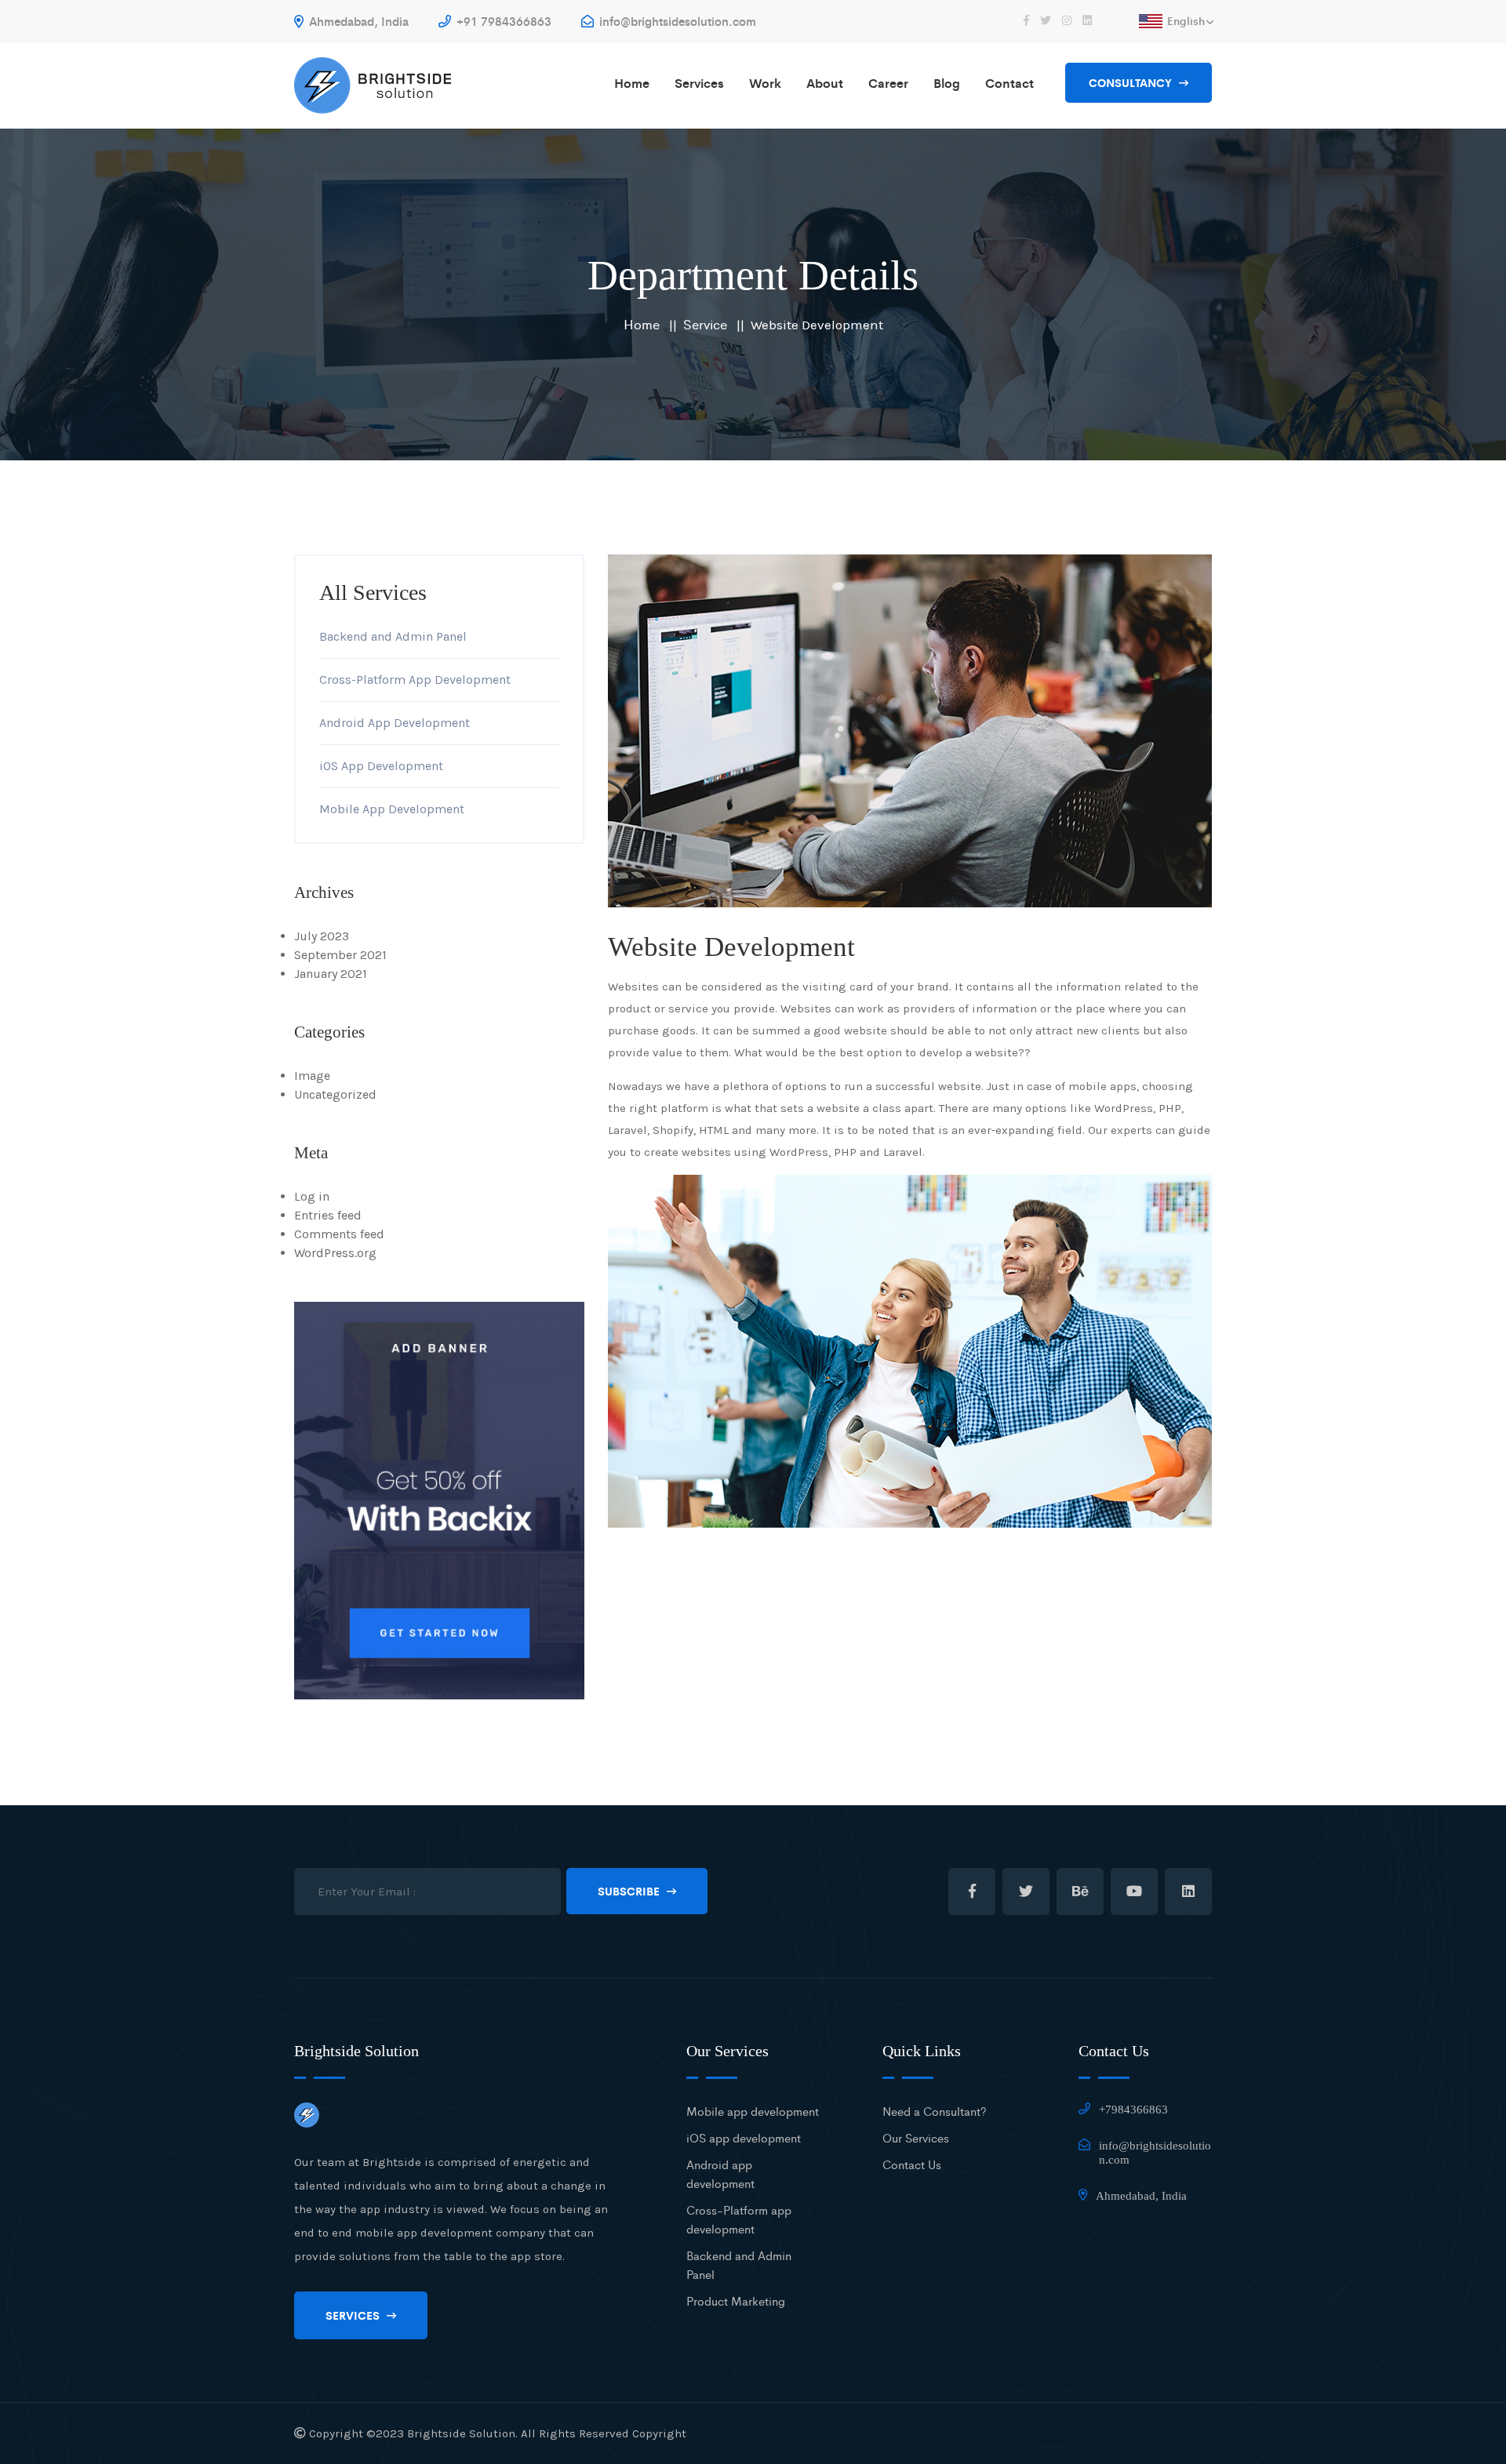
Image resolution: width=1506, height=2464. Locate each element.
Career (888, 83)
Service (705, 324)
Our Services (916, 2137)
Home (632, 83)
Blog (947, 83)
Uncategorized (335, 1094)
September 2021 (340, 955)
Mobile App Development (392, 809)
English (1186, 20)
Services (699, 83)
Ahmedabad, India (357, 21)
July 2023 (322, 936)
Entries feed (328, 1215)
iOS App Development (381, 766)
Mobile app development (753, 2111)
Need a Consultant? (935, 2111)
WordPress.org (335, 1253)
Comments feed (339, 1234)
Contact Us (912, 2164)
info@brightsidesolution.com (676, 21)
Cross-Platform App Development (415, 680)
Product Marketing (736, 2300)
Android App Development (395, 723)
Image (312, 1076)
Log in (312, 1196)
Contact (1009, 83)
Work (765, 83)
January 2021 (331, 974)
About (825, 83)
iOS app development (744, 2137)
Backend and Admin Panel (393, 636)
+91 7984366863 (502, 21)
